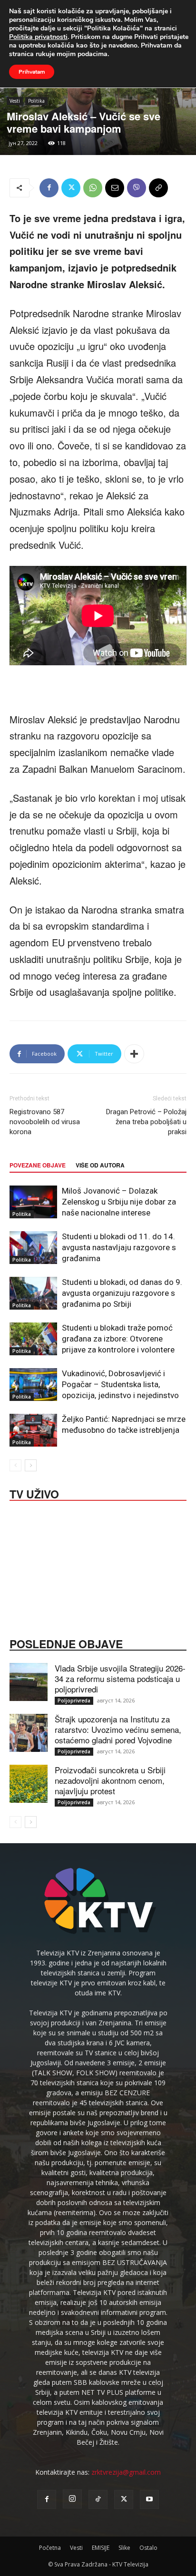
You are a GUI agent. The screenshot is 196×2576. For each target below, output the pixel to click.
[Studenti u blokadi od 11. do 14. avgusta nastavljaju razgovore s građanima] (33, 1248)
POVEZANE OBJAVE (38, 1165)
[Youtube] (149, 2499)
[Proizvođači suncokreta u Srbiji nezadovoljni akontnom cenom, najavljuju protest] (29, 1784)
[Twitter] (71, 188)
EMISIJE (101, 2548)
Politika (36, 101)
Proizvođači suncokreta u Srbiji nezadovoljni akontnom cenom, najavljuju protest (110, 1780)
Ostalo (148, 2548)
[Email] (115, 188)
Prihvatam (32, 72)
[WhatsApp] (93, 188)
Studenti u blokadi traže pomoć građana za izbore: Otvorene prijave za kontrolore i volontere (118, 1339)
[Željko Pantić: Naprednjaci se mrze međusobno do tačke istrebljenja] (33, 1430)
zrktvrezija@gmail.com (126, 2472)
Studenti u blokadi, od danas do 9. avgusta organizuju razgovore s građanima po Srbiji (122, 1293)
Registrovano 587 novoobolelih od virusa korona (45, 1122)
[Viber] (137, 188)
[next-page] (31, 1465)
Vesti (15, 101)
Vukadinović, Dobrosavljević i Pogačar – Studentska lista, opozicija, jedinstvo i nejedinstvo (120, 1384)
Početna (50, 2548)
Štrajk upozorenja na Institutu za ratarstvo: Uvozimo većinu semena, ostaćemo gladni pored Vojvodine (118, 1729)
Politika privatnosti (38, 37)
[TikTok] (98, 2499)
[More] (134, 1054)
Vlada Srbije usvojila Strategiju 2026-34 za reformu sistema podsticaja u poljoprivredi (120, 1678)
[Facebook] (49, 188)
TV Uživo (34, 1493)
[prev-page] (15, 1465)
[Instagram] (72, 2499)
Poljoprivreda (74, 1701)
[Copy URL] (158, 188)
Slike (124, 2548)
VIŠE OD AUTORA (100, 1165)
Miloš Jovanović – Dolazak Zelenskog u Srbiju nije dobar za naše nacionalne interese (119, 1202)
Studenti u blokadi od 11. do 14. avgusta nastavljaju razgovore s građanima (119, 1247)
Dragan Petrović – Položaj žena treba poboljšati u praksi (146, 1122)
